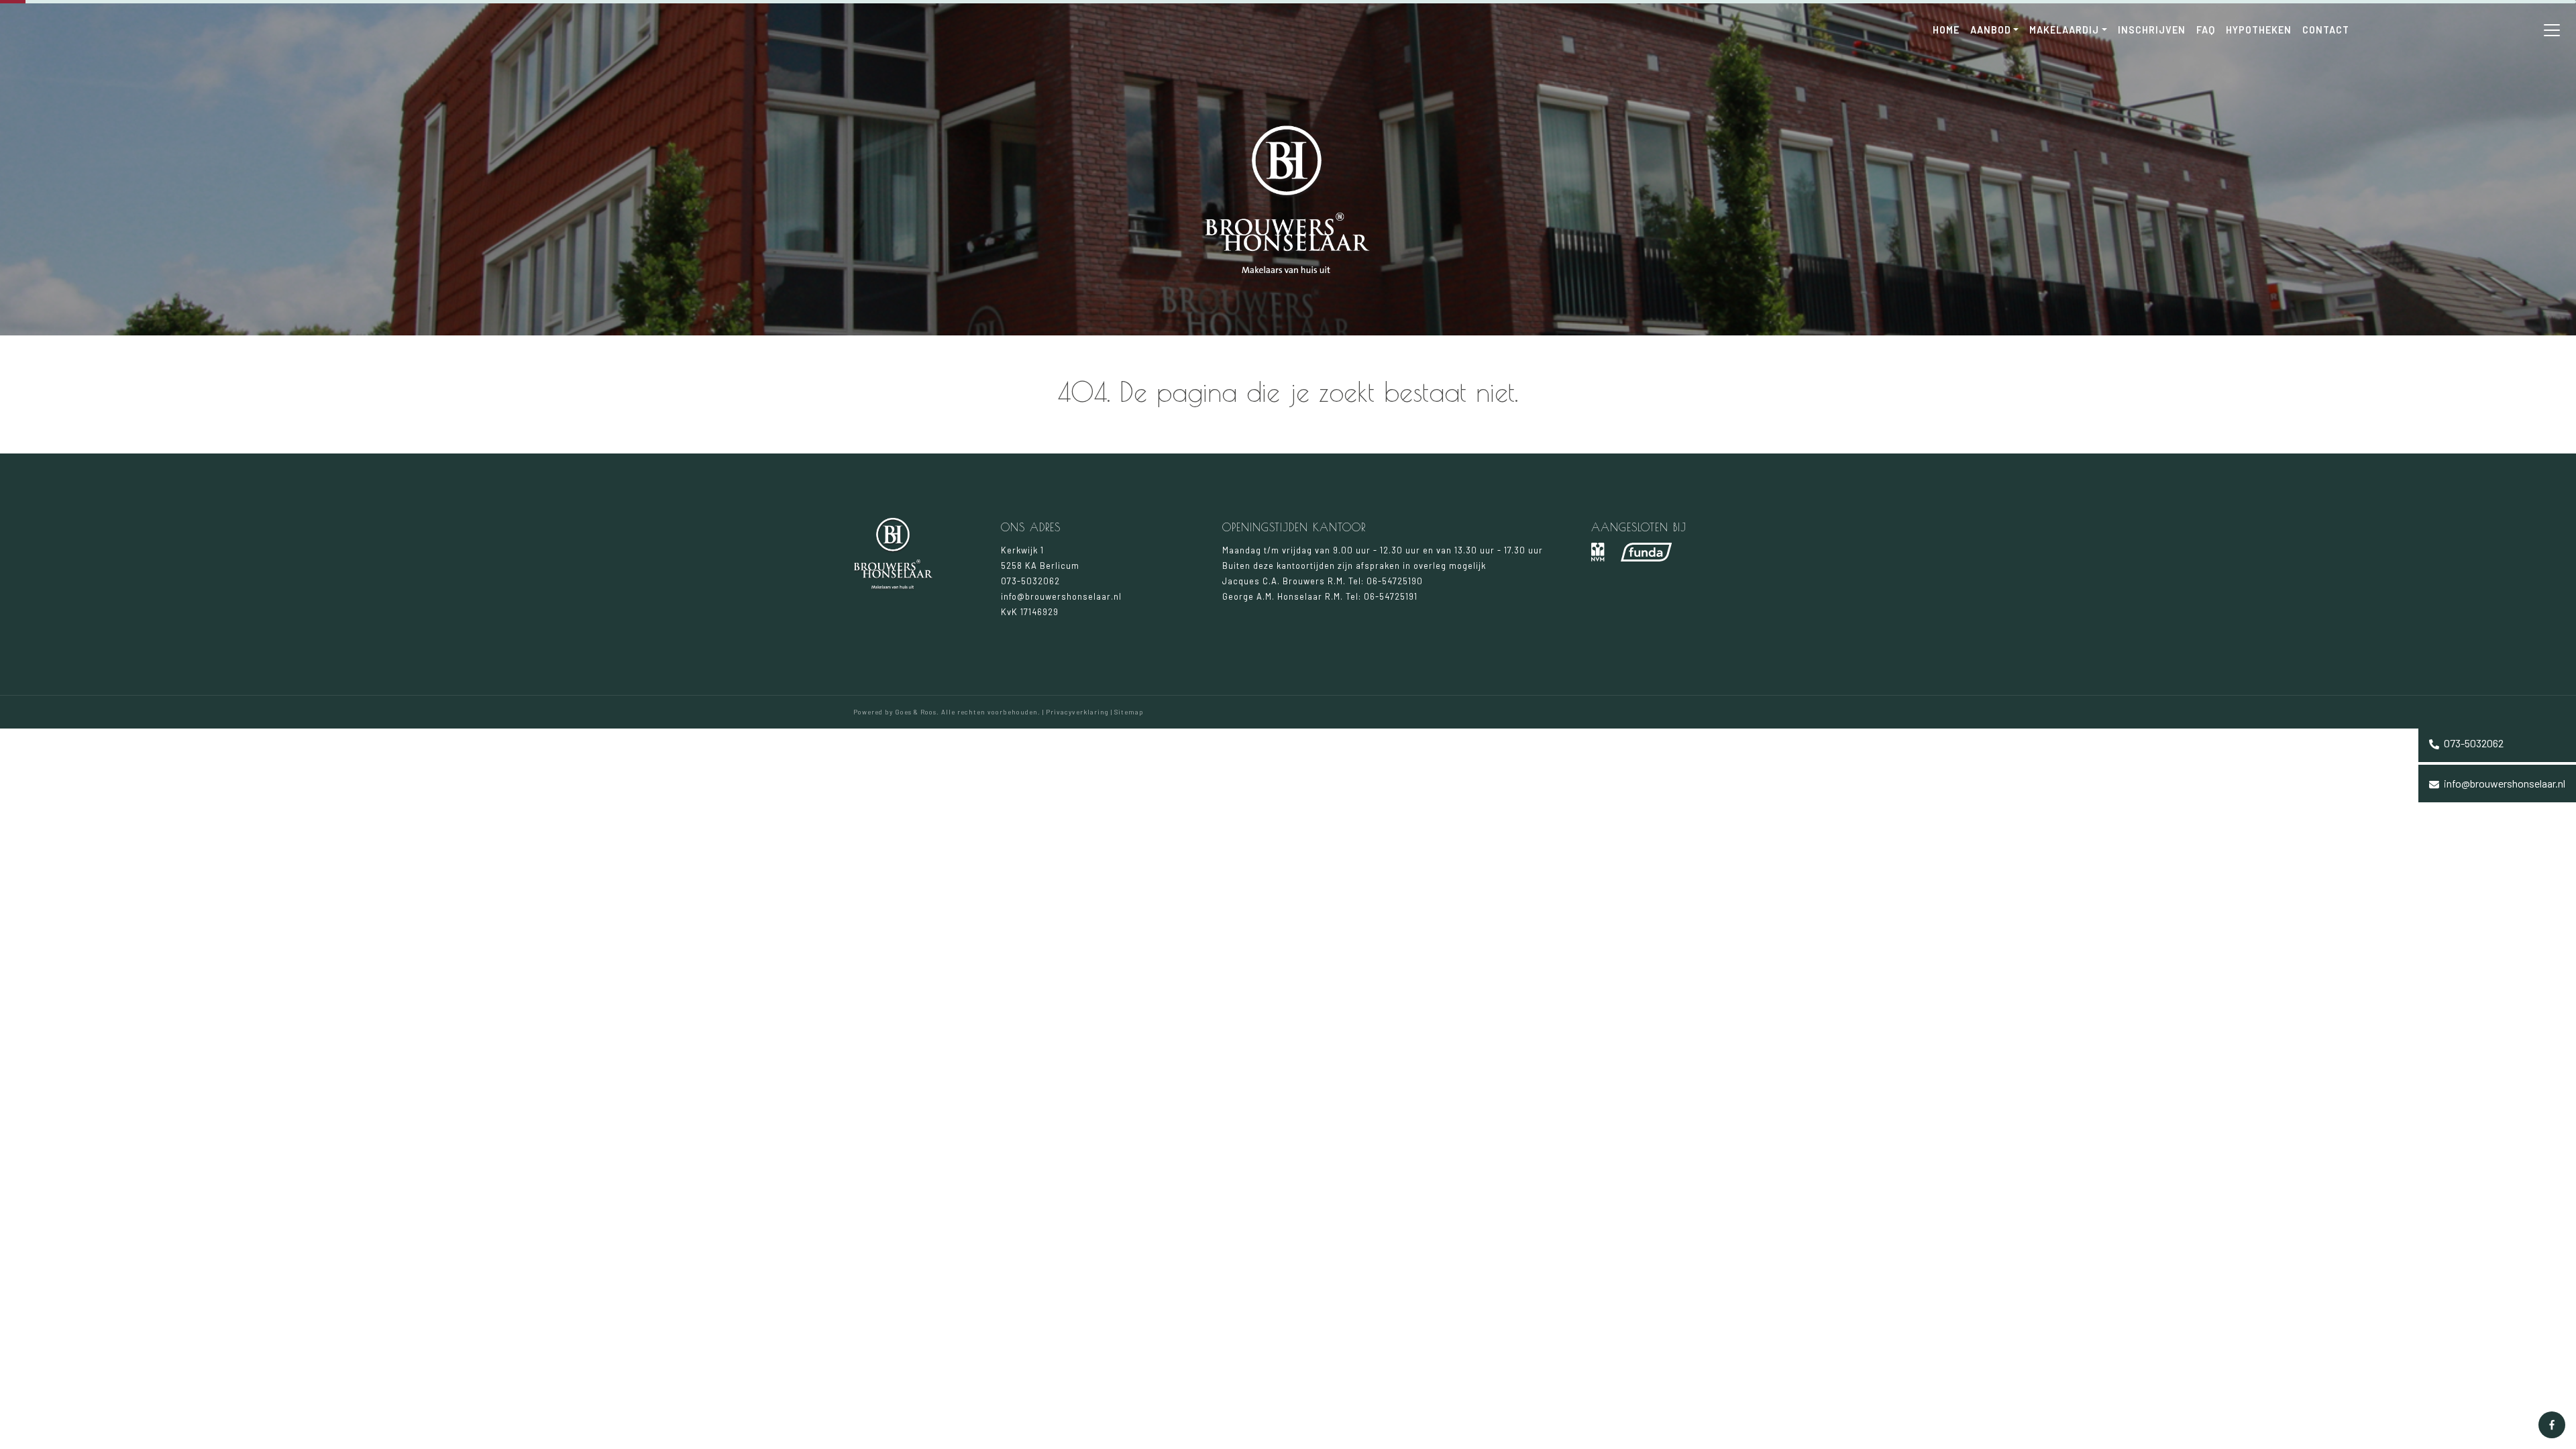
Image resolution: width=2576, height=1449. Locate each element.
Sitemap (1129, 712)
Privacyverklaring (1077, 712)
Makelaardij (2064, 30)
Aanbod (1991, 30)
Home (1946, 30)
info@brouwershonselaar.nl (2504, 783)
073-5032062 (2473, 743)
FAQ (2206, 30)
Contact (2326, 30)
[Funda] (1646, 552)
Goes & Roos (916, 712)
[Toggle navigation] (2552, 30)
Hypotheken (2259, 30)
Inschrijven (2152, 30)
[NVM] (1598, 552)
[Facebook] (2552, 1425)
